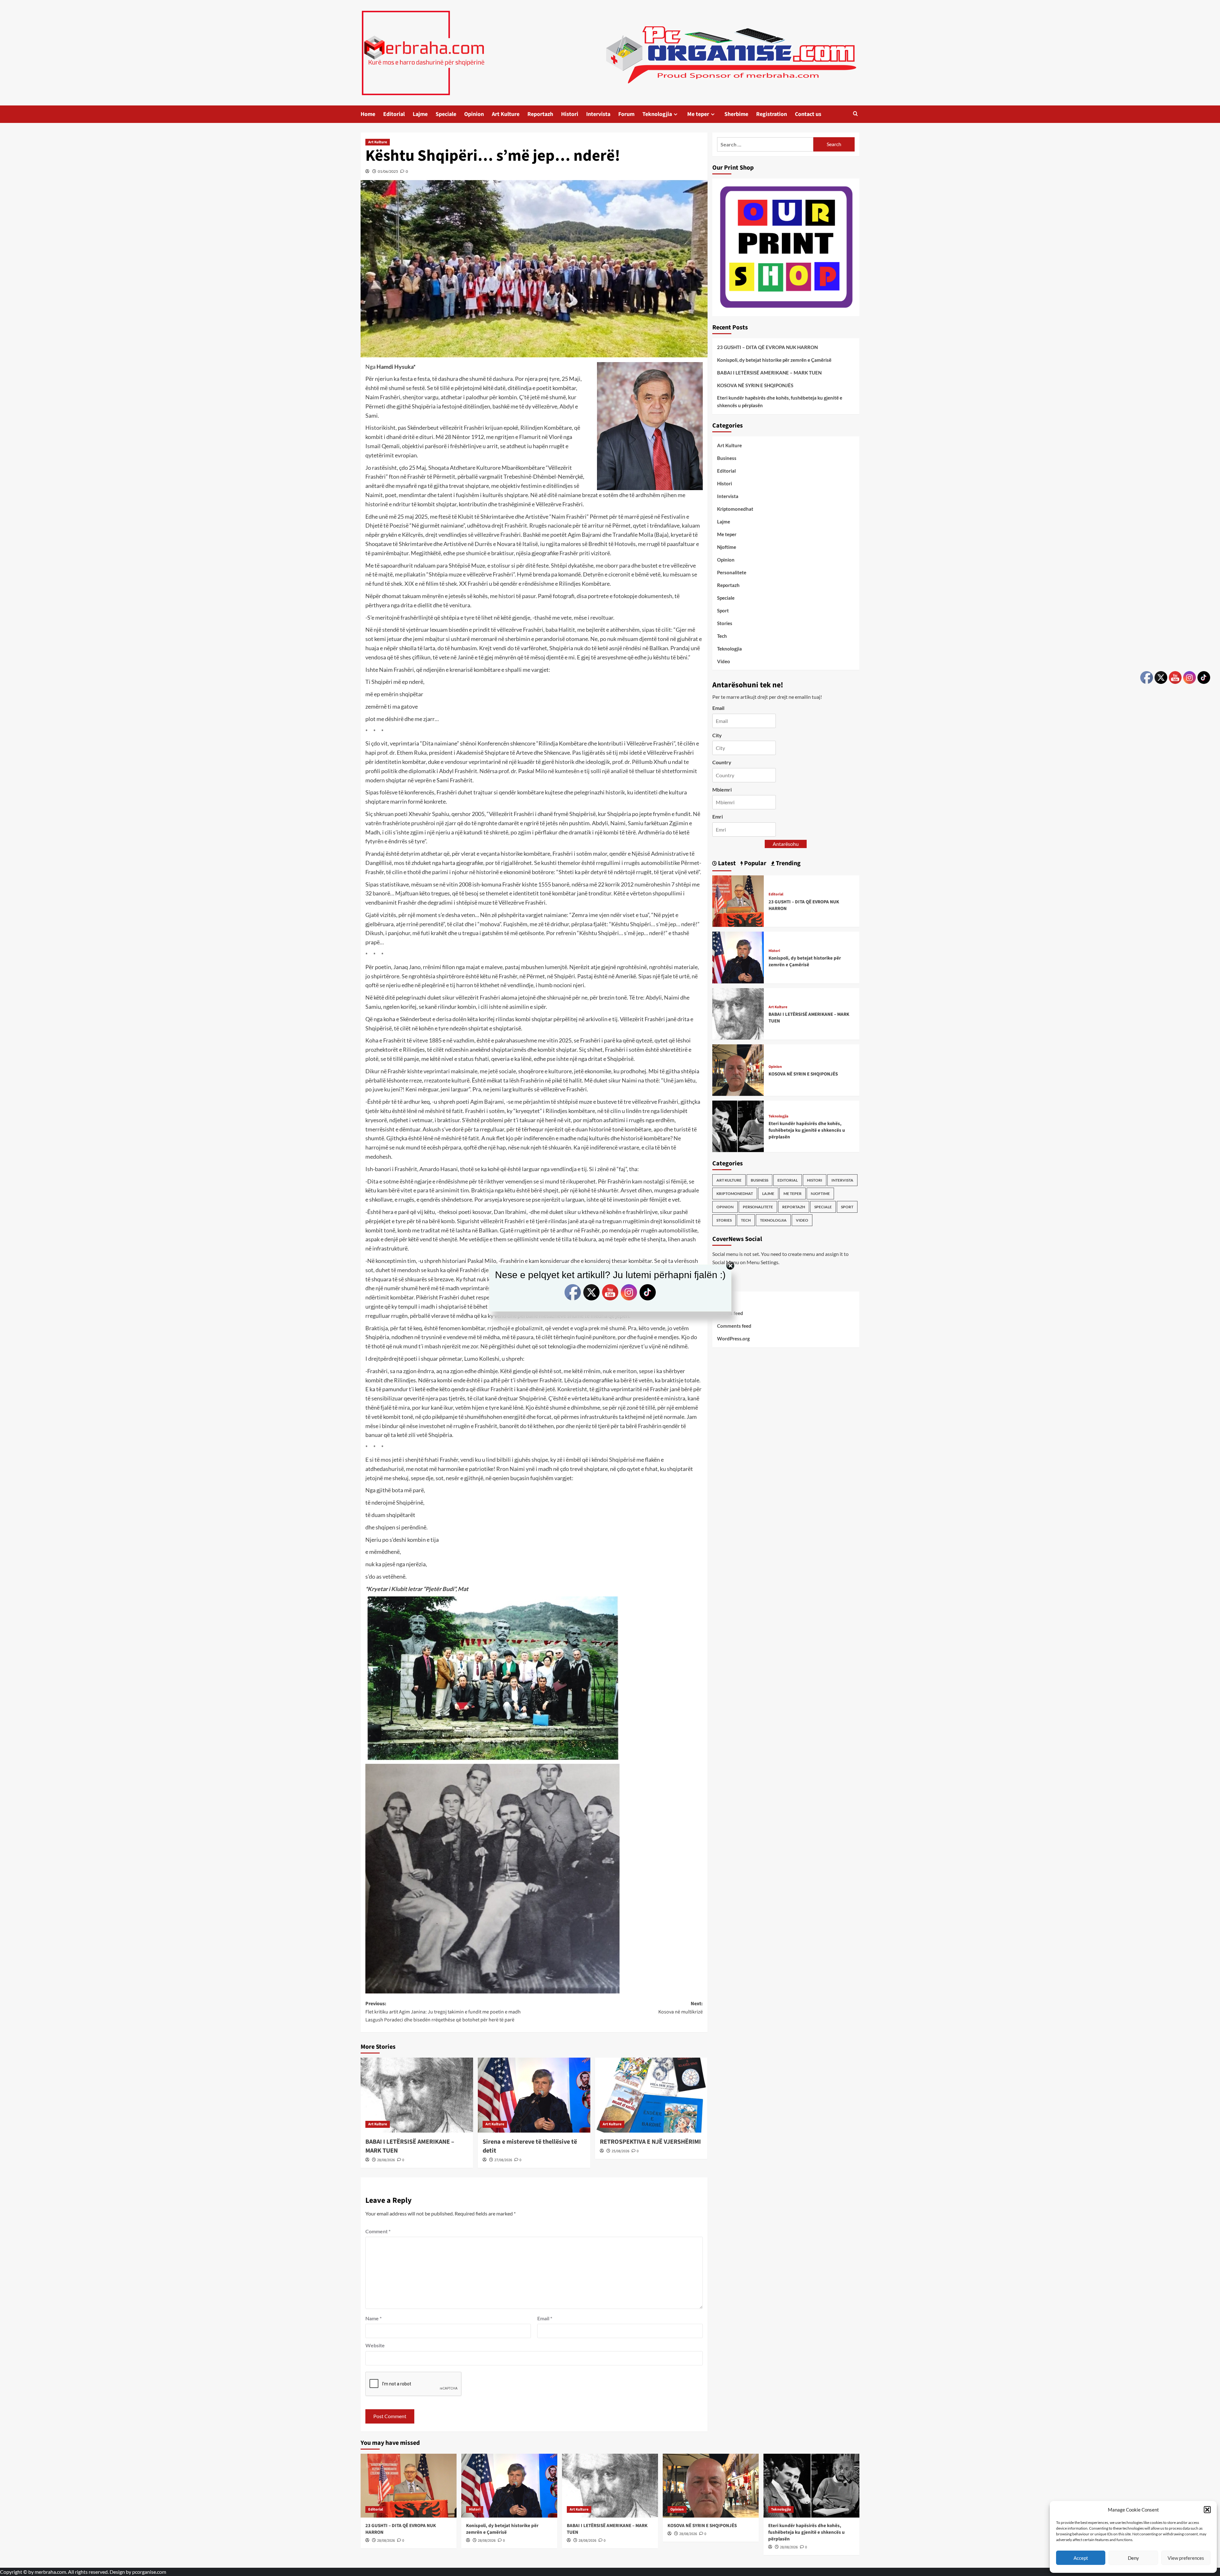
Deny (1133, 2558)
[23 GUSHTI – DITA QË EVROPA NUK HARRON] (738, 900)
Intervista (598, 114)
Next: (681, 2008)
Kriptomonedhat (735, 509)
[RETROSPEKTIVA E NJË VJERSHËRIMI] (651, 2095)
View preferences (1186, 2558)
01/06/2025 (388, 171)
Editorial (394, 114)
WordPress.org (733, 1339)
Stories (725, 623)
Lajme (420, 114)
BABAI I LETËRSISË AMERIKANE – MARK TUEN (769, 373)
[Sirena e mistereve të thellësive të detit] (534, 2095)
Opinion (474, 114)
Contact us (808, 114)
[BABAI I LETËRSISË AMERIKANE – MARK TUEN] (417, 2095)
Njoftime (727, 547)
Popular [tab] (755, 863)
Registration (772, 114)
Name (373, 2318)
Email (545, 2318)
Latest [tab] (726, 863)
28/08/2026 (386, 2160)
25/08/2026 (620, 2151)
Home (368, 114)
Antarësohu (786, 844)
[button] (1207, 2510)
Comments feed (734, 1326)
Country (722, 762)
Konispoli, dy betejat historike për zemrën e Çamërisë (774, 360)
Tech (722, 636)
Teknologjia (657, 114)
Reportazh (540, 114)
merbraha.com (50, 2572)
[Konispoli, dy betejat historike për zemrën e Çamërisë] (738, 957)
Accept (1081, 2558)
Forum (626, 114)
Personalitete (732, 572)
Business (727, 458)
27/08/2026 (503, 2160)
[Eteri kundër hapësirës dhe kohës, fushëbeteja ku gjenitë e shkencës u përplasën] (738, 1126)
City (717, 735)
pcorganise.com (149, 2572)
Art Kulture (506, 114)
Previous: (443, 2012)
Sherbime (736, 114)
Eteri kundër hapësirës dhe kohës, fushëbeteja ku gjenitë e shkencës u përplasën (780, 401)
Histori (570, 114)
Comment (378, 2231)
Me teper (698, 114)
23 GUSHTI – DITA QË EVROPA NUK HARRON (767, 347)
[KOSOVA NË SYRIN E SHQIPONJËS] (738, 1069)
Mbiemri (722, 789)
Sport (723, 610)
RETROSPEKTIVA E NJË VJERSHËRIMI (650, 2142)
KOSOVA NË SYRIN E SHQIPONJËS (755, 385)
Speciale (446, 114)
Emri (718, 817)
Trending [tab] (788, 863)
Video (724, 661)
